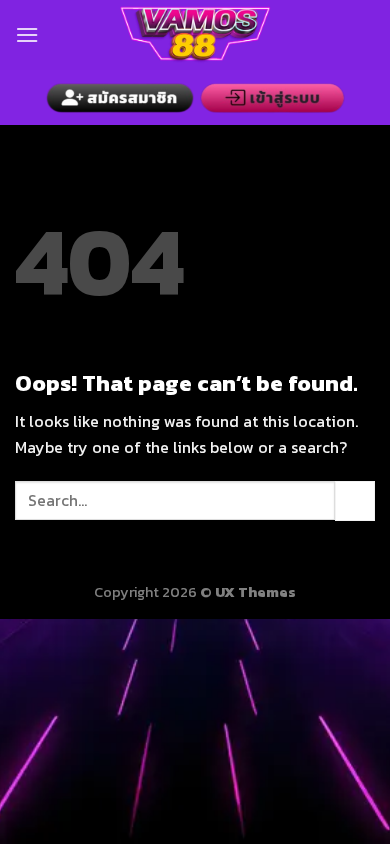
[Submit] (355, 500)
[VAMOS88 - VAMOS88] (195, 35)
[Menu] (27, 34)
